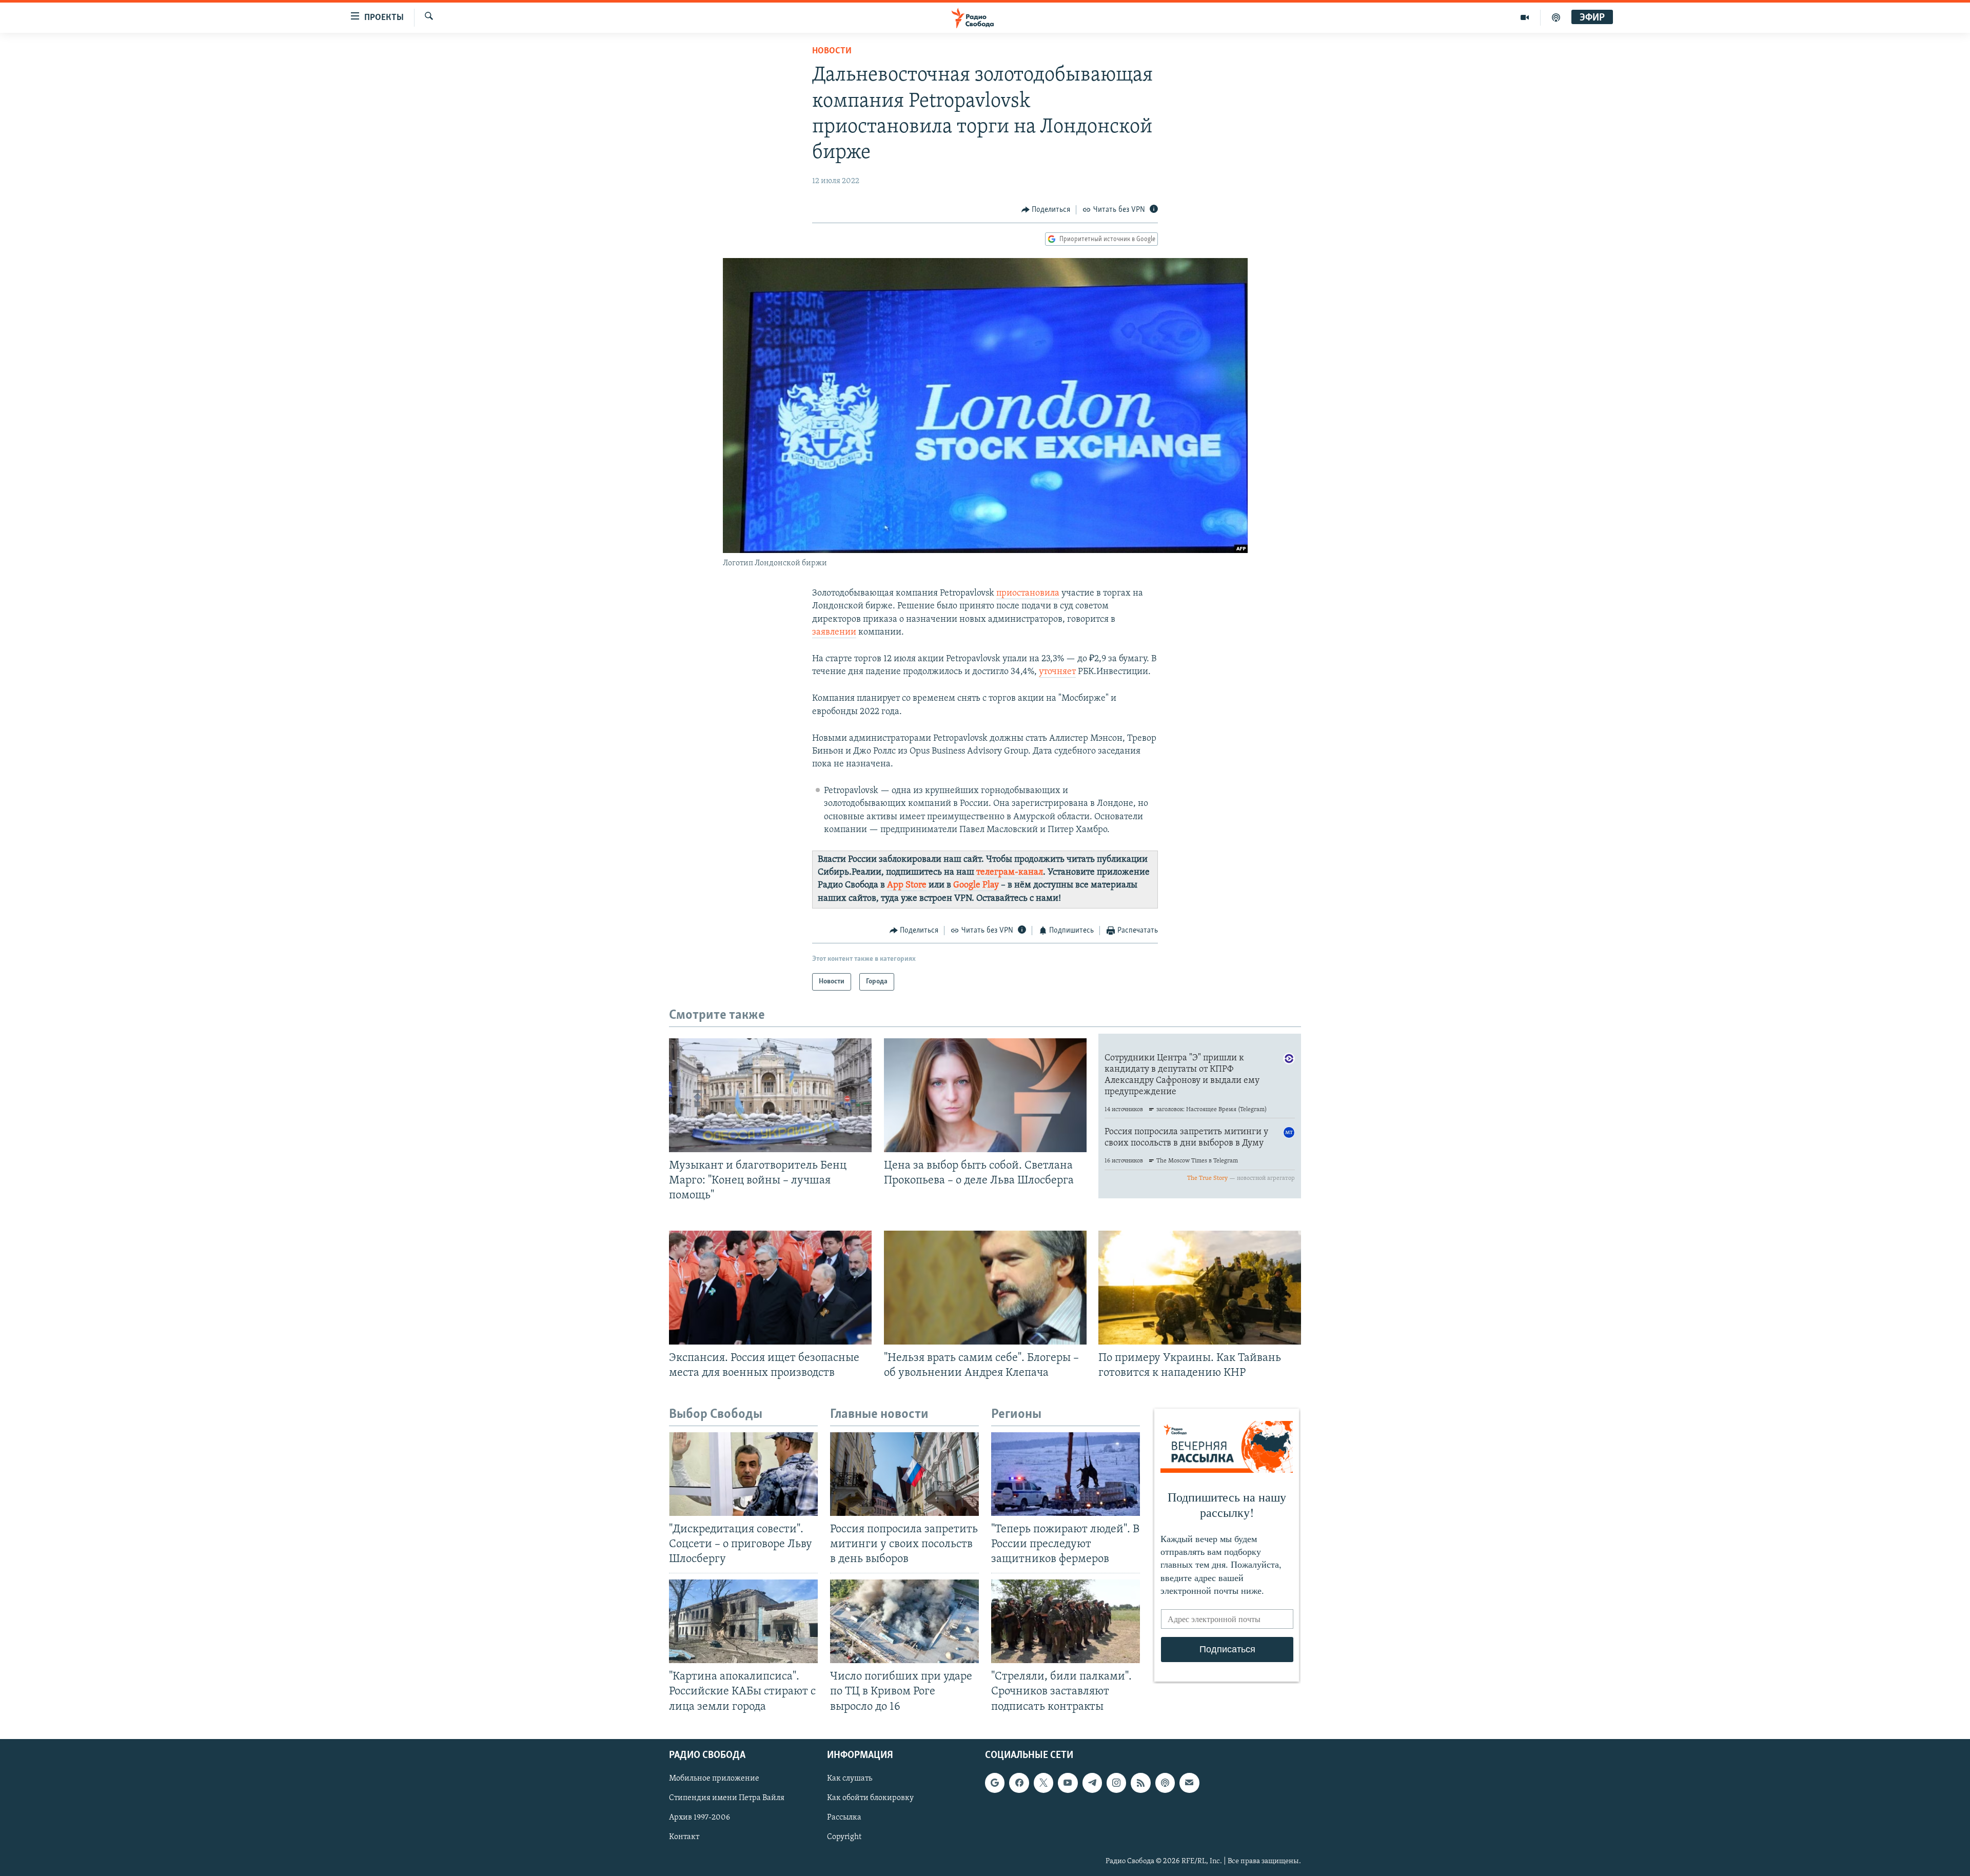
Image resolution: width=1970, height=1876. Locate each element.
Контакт (684, 1837)
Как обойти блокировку (870, 1798)
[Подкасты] (1165, 1783)
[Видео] (1525, 17)
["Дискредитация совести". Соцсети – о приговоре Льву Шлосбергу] (743, 1474)
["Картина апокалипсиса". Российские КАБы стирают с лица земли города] (743, 1621)
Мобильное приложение (714, 1779)
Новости (832, 51)
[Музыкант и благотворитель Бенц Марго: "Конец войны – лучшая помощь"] (770, 1095)
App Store (907, 885)
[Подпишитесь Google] (995, 1783)
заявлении (834, 633)
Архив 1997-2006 (700, 1818)
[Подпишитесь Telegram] (1092, 1783)
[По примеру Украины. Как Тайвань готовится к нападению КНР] (1200, 1288)
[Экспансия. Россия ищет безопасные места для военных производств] (770, 1288)
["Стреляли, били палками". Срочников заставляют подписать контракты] (1066, 1621)
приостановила (1028, 594)
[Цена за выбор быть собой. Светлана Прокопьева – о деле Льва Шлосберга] (985, 1095)
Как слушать (850, 1779)
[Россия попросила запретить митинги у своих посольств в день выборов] (904, 1474)
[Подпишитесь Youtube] (1068, 1783)
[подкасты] (1556, 17)
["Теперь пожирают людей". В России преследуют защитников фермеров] (1066, 1474)
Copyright (844, 1837)
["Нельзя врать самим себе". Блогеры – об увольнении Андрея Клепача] (985, 1288)
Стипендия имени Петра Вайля (727, 1798)
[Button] (1046, 210)
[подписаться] (1189, 1783)
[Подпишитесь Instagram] (1116, 1783)
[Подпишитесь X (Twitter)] (1043, 1783)
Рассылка (844, 1818)
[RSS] (1140, 1783)
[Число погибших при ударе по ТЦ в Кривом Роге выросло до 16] (904, 1621)
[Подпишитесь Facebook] (1019, 1783)
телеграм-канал (1010, 873)
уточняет (1057, 672)
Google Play (976, 885)
